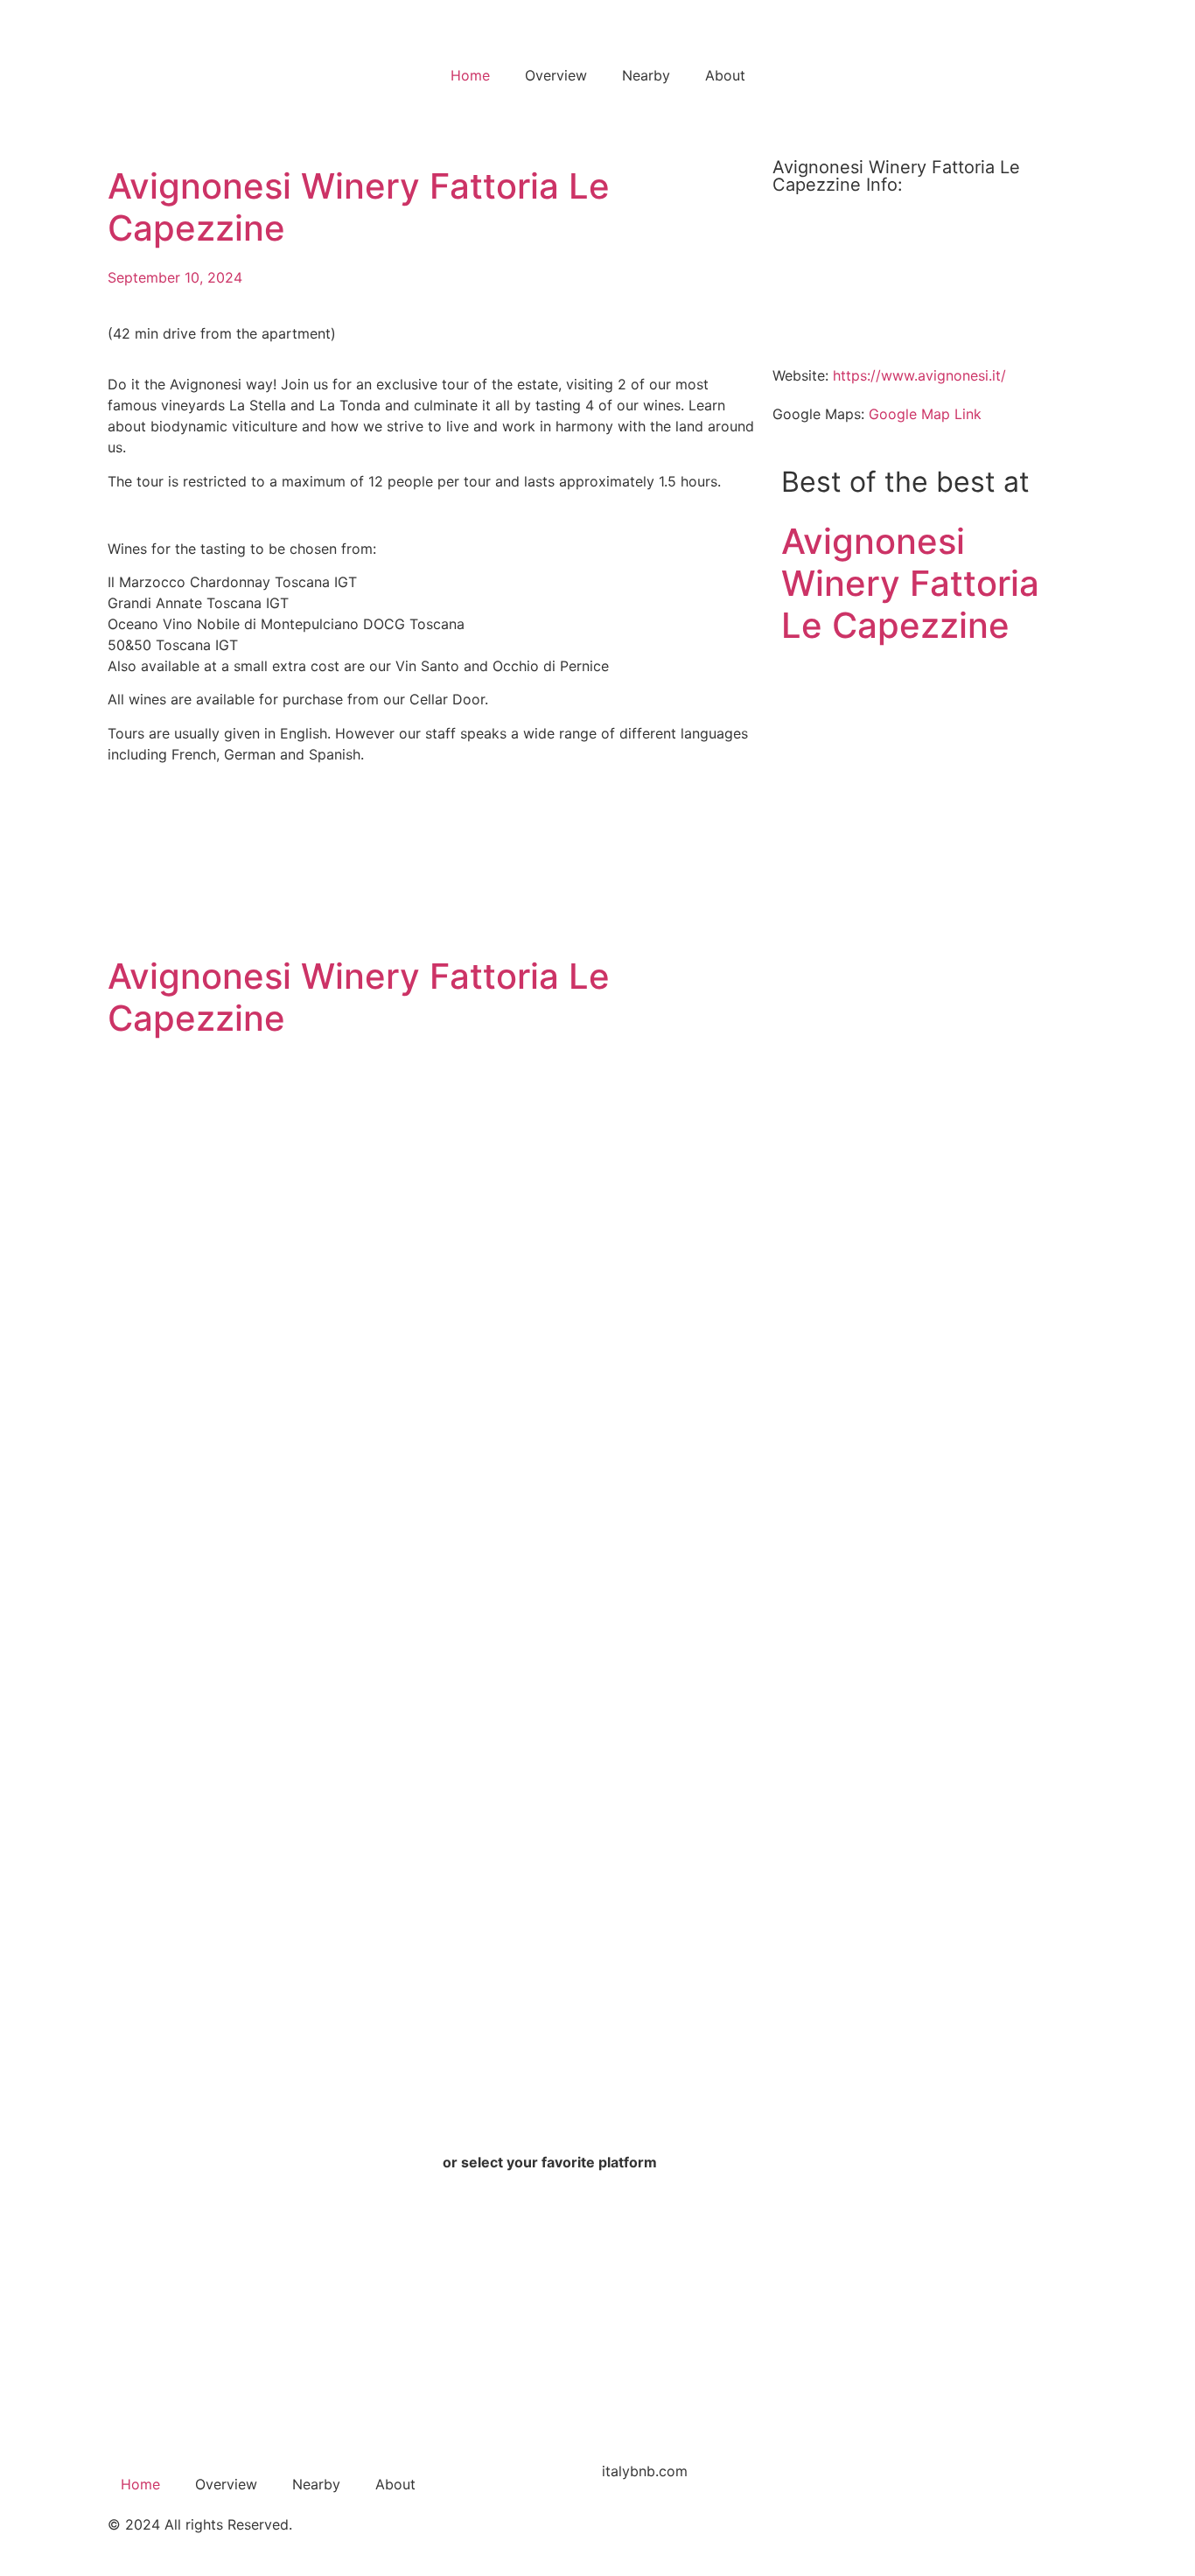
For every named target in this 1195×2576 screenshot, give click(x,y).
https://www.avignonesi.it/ (919, 375)
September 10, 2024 (175, 277)
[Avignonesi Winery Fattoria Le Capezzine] (838, 719)
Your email (151, 2363)
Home (470, 75)
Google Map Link (925, 414)
